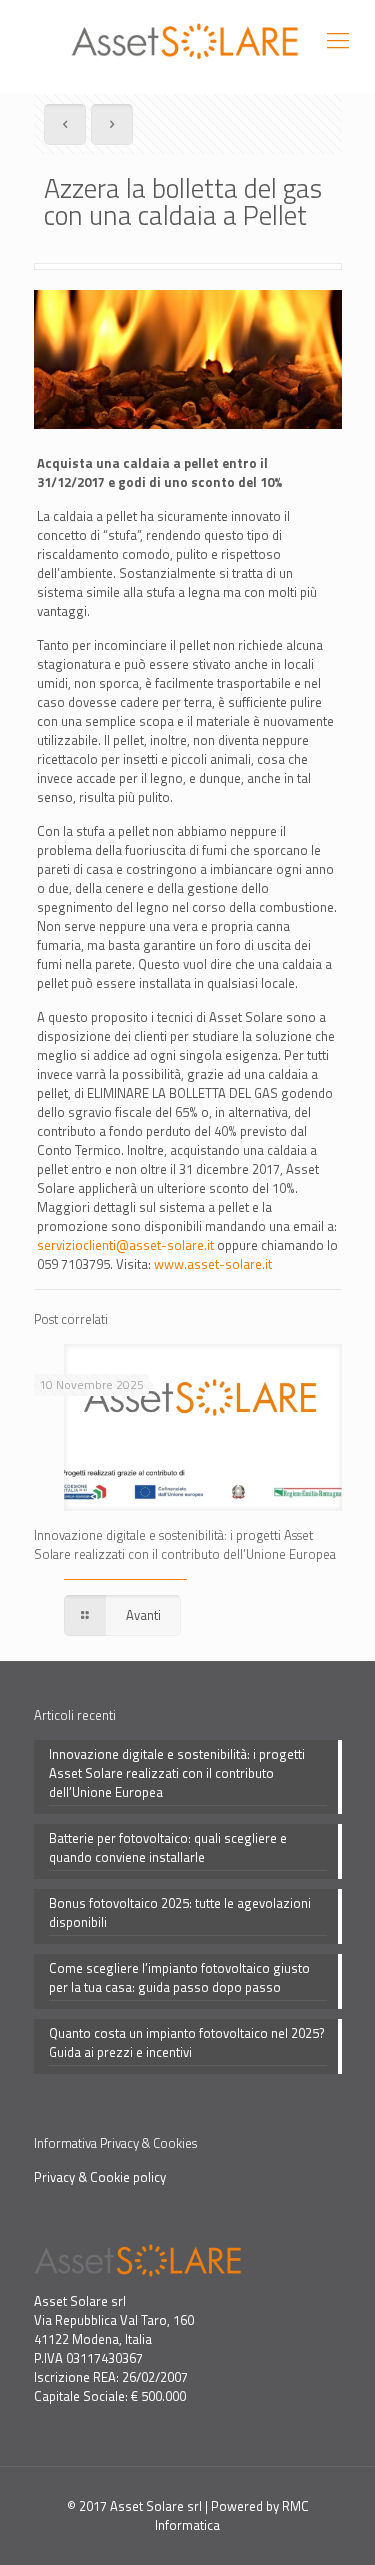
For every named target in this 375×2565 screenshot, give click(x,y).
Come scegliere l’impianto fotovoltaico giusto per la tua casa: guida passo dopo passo (179, 1978)
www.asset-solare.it (213, 1264)
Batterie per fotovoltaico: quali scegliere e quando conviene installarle (168, 1848)
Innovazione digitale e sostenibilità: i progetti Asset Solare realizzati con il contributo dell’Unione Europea (185, 1544)
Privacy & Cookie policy (100, 2177)
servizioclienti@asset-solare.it (125, 1245)
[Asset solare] (187, 40)
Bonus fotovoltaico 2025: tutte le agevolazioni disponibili (180, 1913)
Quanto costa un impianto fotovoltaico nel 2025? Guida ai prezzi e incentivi (187, 2043)
